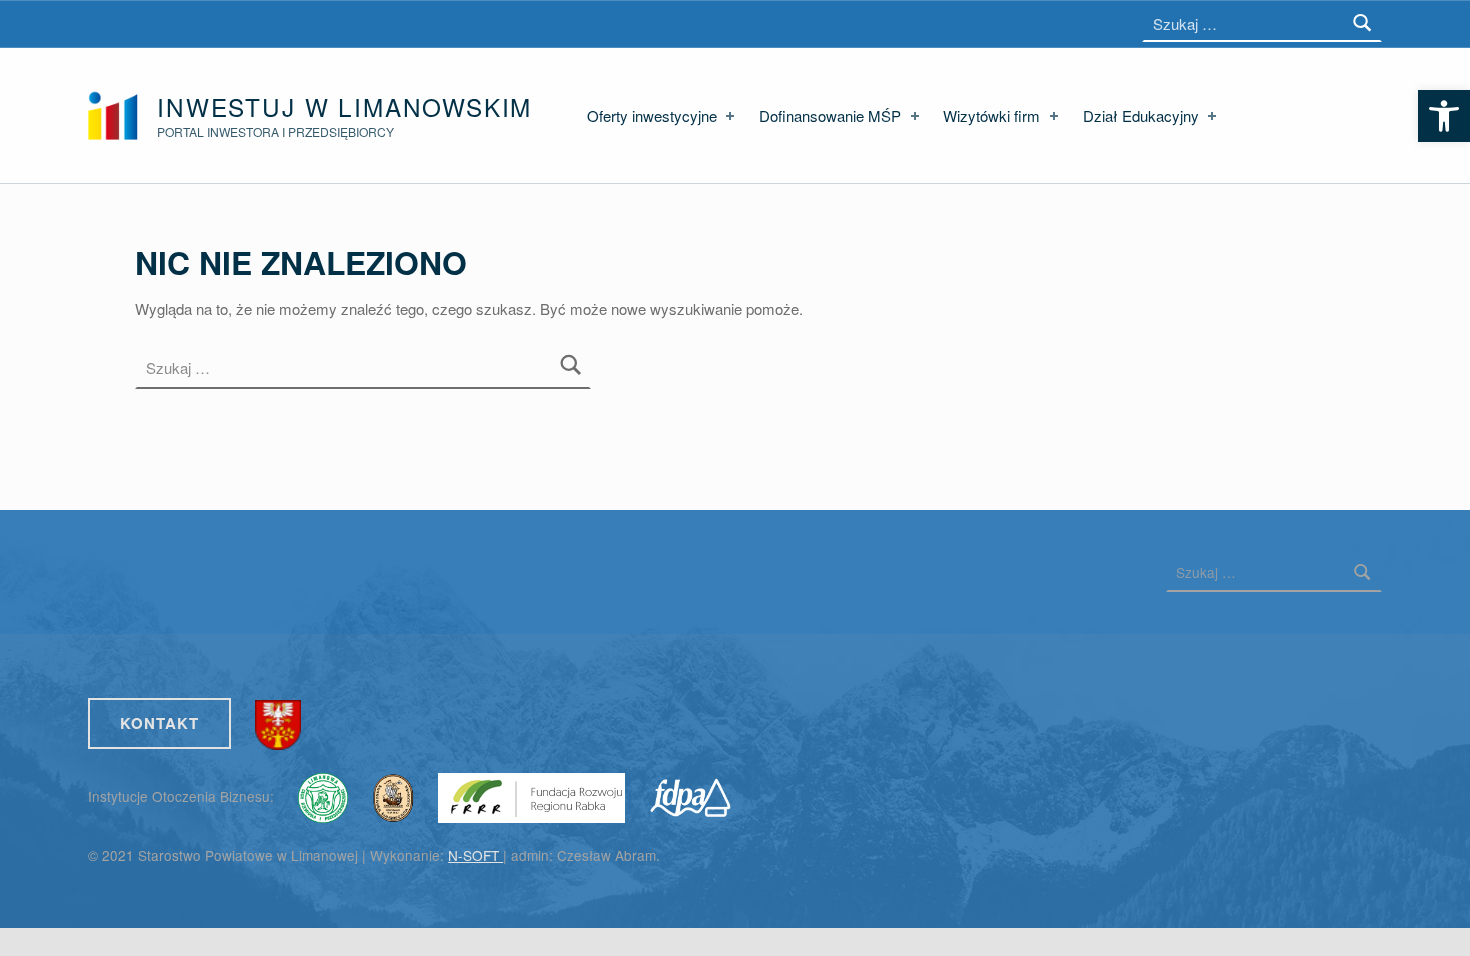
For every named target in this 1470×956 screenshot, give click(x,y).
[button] (1444, 116)
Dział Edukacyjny (1141, 115)
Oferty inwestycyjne (652, 115)
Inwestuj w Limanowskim (344, 106)
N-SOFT (475, 855)
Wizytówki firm (991, 115)
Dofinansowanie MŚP (830, 115)
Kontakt (159, 723)
